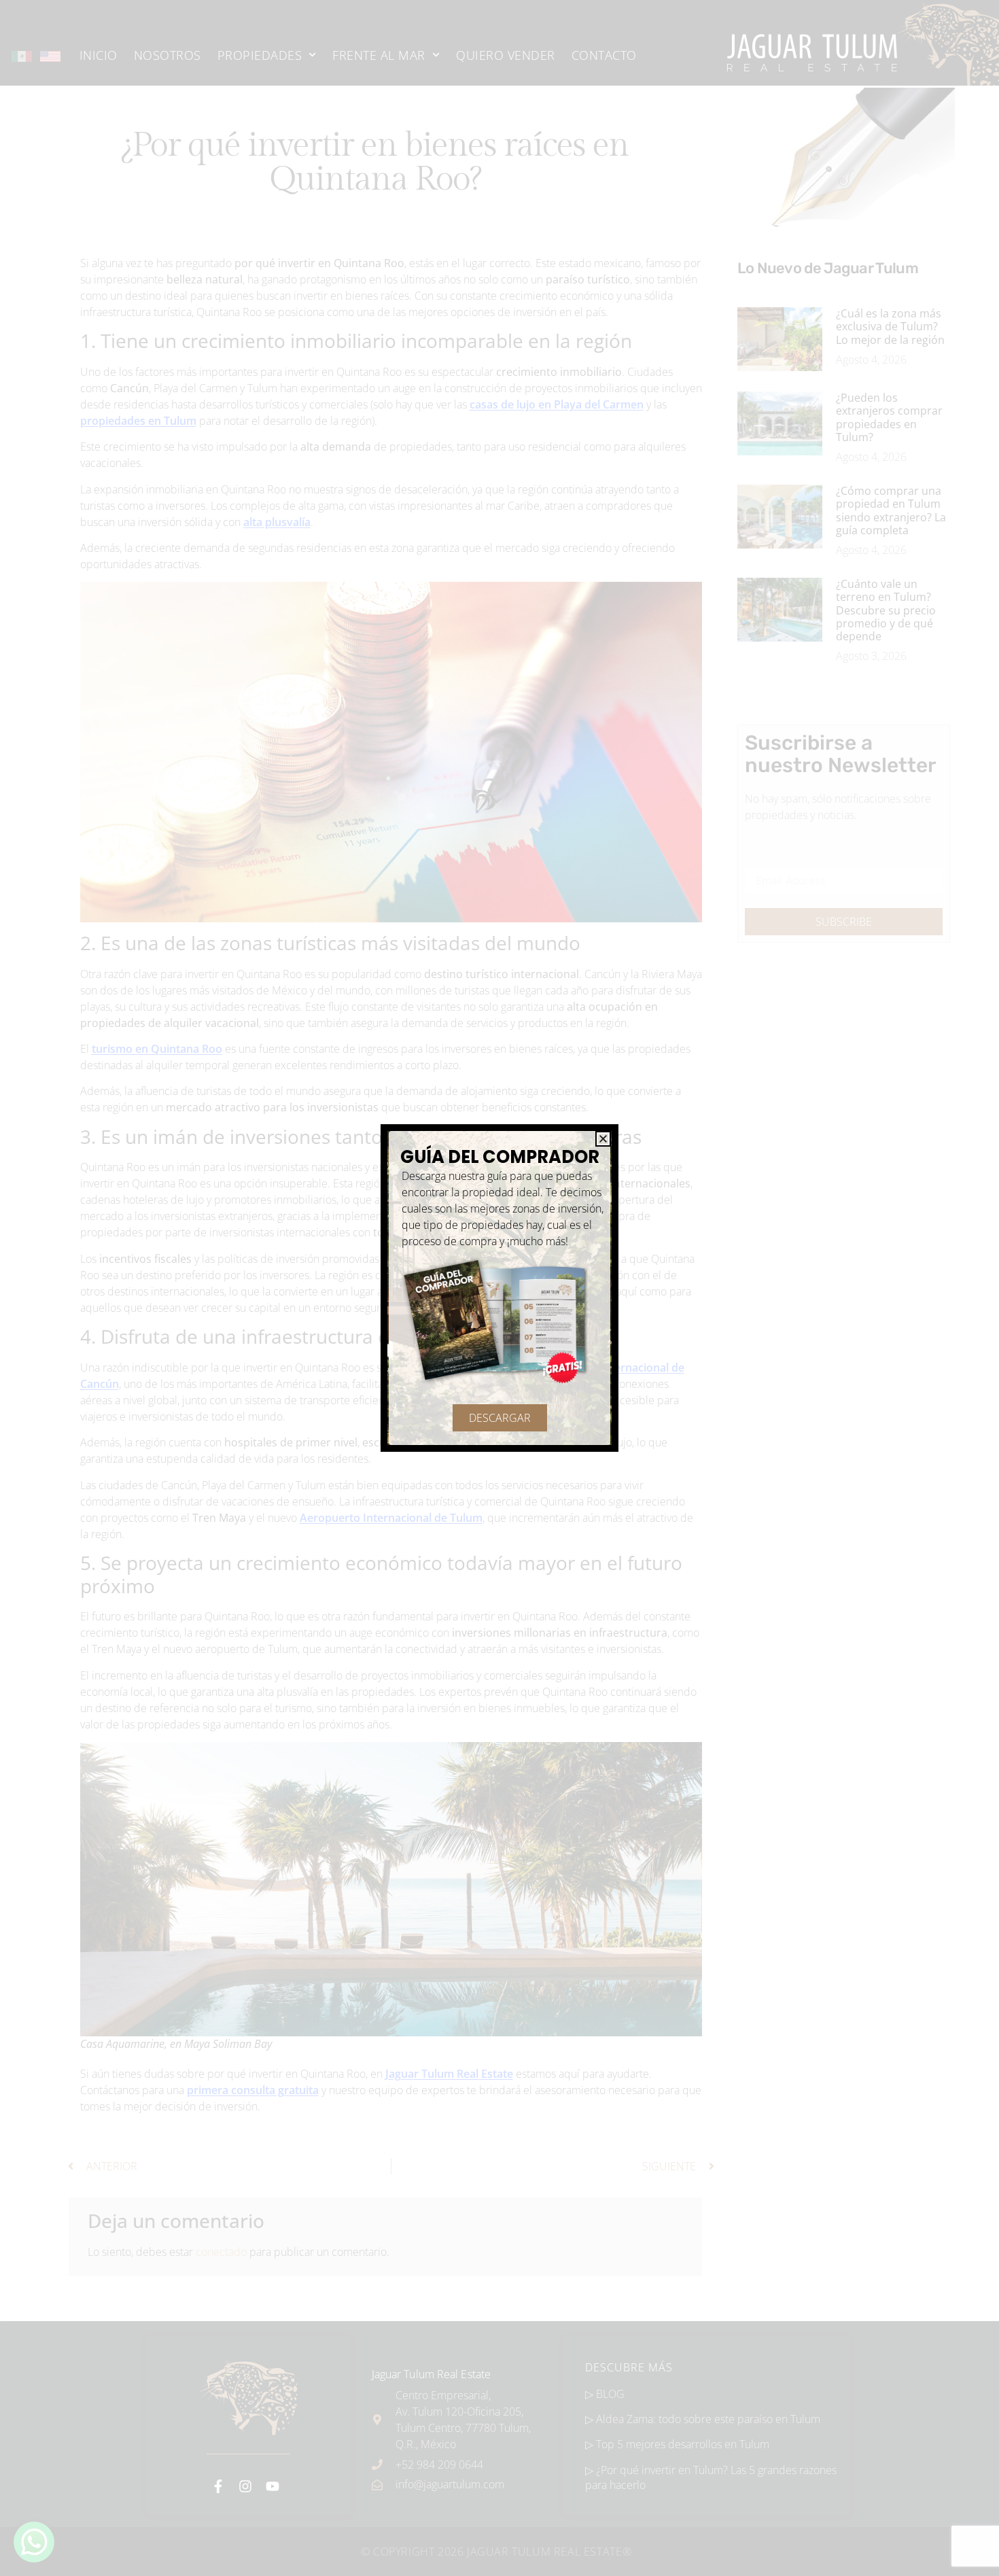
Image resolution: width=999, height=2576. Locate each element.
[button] (603, 1139)
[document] (500, 1288)
